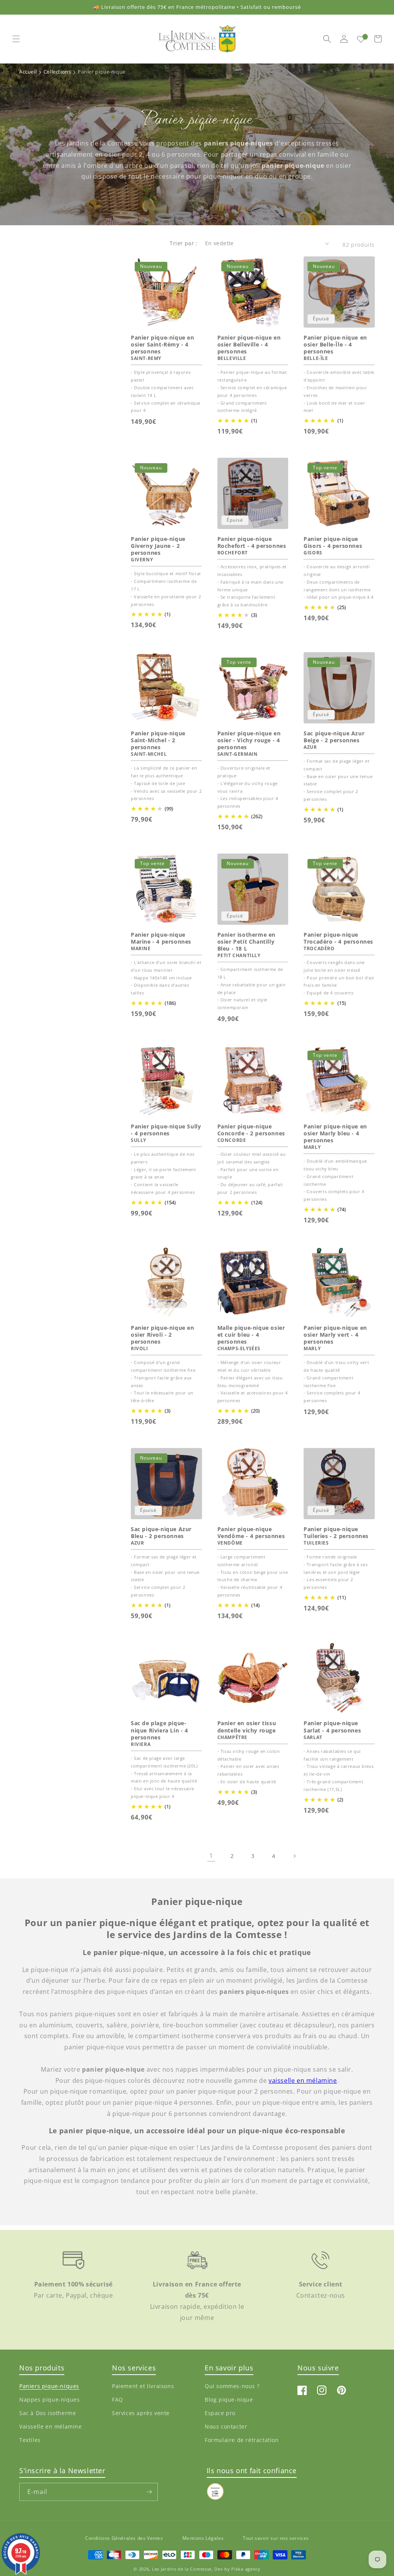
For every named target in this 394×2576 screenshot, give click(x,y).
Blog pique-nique (229, 2399)
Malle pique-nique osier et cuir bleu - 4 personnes (251, 1335)
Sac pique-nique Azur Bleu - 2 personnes (161, 1533)
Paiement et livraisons (143, 2386)
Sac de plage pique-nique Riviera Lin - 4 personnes (159, 1730)
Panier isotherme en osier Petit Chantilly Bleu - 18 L (246, 942)
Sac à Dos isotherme (48, 2413)
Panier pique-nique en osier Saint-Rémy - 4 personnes (163, 345)
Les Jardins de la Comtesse (182, 2569)
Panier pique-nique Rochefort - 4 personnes (252, 542)
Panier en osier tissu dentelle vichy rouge (247, 1727)
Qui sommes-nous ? (232, 2386)
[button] (16, 39)
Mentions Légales (203, 2538)
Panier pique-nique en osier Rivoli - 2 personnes (163, 1335)
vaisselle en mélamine (303, 2081)
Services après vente (141, 2413)
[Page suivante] (294, 1856)
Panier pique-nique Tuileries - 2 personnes (336, 1533)
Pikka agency (246, 2569)
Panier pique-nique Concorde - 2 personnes (251, 1130)
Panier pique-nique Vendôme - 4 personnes (251, 1533)
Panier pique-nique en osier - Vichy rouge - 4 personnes (249, 740)
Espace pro (220, 2413)
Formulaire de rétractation (242, 2440)
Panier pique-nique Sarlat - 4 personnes (332, 1727)
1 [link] (211, 1856)
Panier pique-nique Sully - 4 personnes (166, 1130)
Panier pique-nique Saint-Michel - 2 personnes (158, 740)
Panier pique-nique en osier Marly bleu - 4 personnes (335, 1133)
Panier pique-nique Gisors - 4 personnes (333, 542)
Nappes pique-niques (49, 2399)
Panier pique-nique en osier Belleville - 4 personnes (249, 345)
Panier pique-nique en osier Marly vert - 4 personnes (335, 1335)
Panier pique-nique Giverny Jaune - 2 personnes (158, 546)
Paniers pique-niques (49, 2386)
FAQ (118, 2399)
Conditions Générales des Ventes (124, 2538)
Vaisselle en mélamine (51, 2426)
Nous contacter (226, 2426)
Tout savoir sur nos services (276, 2538)
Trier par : (183, 243)
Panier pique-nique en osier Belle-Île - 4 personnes (335, 345)
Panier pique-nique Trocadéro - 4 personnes (338, 938)
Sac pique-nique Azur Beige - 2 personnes (334, 737)
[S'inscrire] (149, 2492)
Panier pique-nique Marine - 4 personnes (161, 938)
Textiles (30, 2440)
